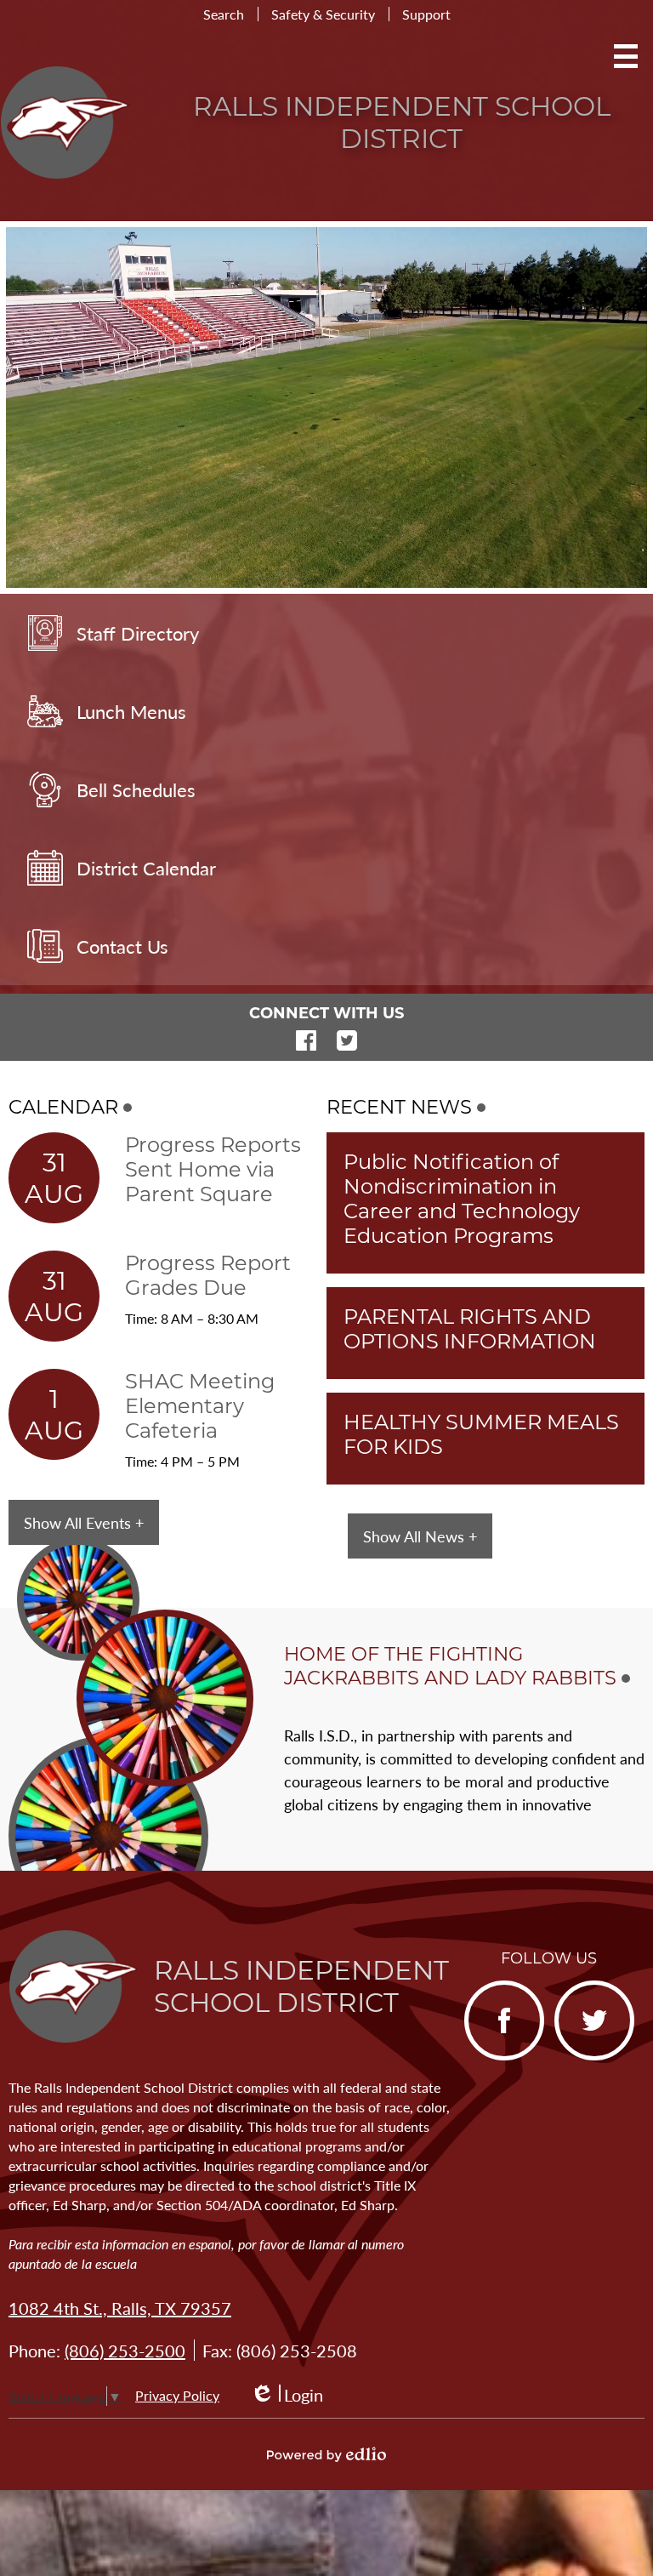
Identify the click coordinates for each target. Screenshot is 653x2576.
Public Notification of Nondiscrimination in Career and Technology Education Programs (462, 1199)
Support (426, 14)
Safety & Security (323, 14)
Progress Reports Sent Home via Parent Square (213, 1169)
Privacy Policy (177, 2395)
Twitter (347, 1040)
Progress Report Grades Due (208, 1275)
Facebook (306, 1040)
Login (287, 2395)
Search (224, 14)
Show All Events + (84, 1522)
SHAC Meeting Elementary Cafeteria (200, 1406)
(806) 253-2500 (125, 2351)
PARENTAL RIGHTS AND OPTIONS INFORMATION (470, 1329)
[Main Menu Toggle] (626, 56)
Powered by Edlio (326, 2454)
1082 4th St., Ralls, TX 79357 (120, 2308)
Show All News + (420, 1536)
